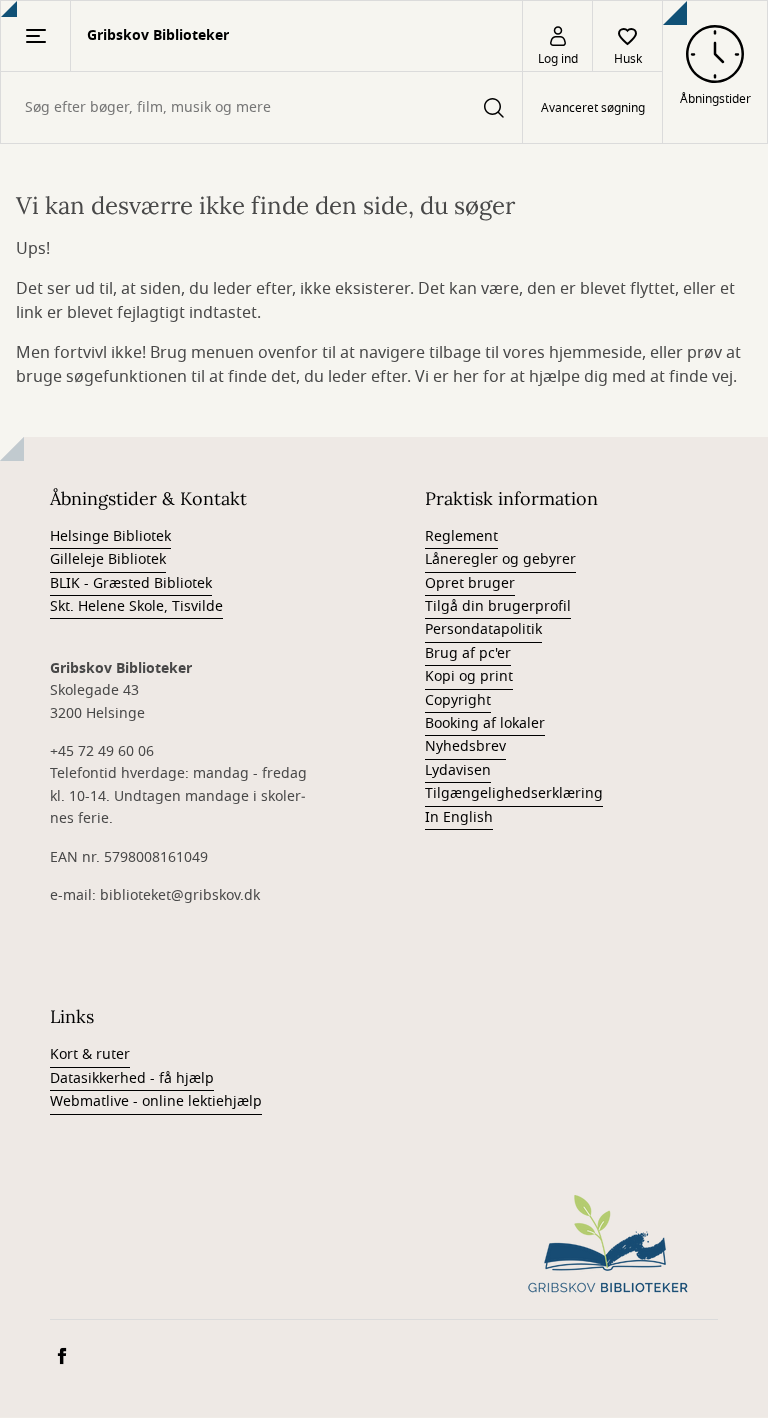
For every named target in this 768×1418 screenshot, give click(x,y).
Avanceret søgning (593, 108)
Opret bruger (470, 583)
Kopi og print (469, 676)
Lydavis (449, 770)
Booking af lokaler (485, 723)
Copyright (458, 700)
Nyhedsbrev (465, 746)
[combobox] (261, 107)
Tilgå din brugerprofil (498, 606)
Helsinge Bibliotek (110, 536)
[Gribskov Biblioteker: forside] (608, 1245)
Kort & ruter (90, 1054)
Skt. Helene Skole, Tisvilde (136, 606)
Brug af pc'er (468, 653)
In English (459, 817)
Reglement (461, 536)
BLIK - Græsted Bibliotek (131, 583)
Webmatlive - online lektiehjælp (156, 1101)
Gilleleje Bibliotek (108, 559)
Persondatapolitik (483, 629)
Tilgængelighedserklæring (514, 793)
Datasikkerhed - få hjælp (132, 1078)
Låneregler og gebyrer (500, 559)
